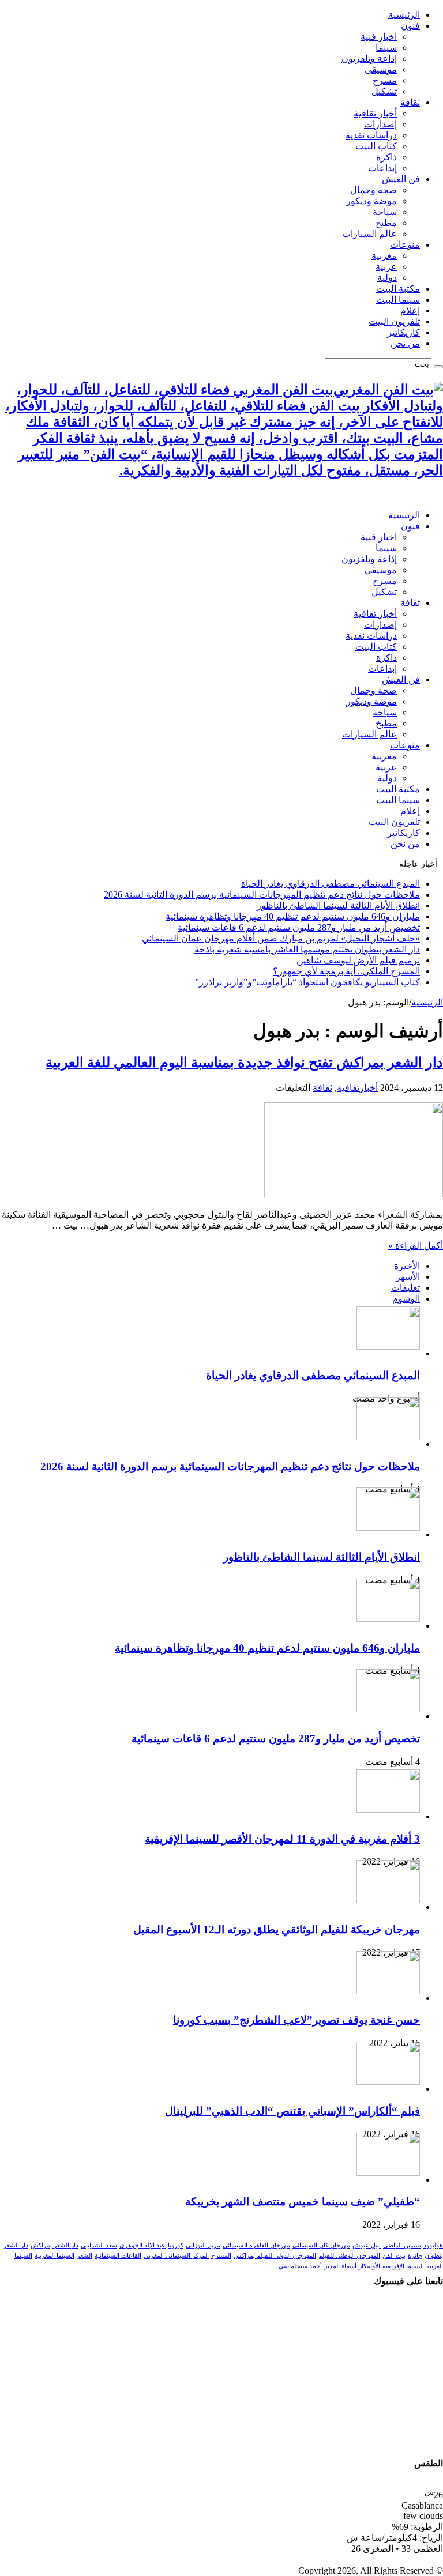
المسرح (221, 2256)
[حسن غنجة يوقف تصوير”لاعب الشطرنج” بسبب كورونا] (388, 1991)
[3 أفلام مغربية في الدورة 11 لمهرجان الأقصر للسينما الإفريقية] (388, 1809)
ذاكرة (386, 157)
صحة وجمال (373, 190)
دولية (387, 278)
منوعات (405, 245)
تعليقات (406, 1288)
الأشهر (408, 1277)
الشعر (85, 2256)
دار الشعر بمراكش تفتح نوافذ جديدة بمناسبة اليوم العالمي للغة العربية (244, 1063)
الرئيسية (404, 15)
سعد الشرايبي (99, 2245)
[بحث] (438, 367)
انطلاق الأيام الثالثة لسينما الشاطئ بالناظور (338, 905)
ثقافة (410, 102)
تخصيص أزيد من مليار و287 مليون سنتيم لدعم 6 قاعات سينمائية (299, 927)
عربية (386, 267)
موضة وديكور (371, 201)
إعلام (410, 310)
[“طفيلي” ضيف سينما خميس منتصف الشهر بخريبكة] (388, 2173)
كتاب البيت (376, 146)
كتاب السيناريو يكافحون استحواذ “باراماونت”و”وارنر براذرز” (307, 982)
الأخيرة (407, 1266)
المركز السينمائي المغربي (176, 2256)
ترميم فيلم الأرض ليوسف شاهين (358, 960)
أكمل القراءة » (416, 1246)
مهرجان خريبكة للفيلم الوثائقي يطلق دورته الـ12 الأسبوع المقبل (277, 1929)
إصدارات (380, 124)
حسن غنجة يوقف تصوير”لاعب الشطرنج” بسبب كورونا (296, 2020)
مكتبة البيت (398, 289)
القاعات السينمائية (118, 2256)
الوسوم (406, 1299)
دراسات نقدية (371, 135)
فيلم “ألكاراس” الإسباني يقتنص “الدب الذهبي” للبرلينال (292, 2111)
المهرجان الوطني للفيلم (349, 2256)
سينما (386, 48)
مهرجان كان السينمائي (321, 2245)
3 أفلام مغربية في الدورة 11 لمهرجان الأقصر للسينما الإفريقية (282, 1839)
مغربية (384, 256)
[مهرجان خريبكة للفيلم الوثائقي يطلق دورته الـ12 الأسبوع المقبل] (388, 1900)
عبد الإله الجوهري (142, 2245)
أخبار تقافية (375, 113)
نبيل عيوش (367, 2245)
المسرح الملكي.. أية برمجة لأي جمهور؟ (346, 971)
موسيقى (381, 69)
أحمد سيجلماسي (300, 2266)
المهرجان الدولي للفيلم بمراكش (275, 2256)
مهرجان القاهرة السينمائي (256, 2245)
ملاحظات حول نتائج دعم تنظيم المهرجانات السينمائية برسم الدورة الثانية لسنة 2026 (262, 895)
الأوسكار (369, 2266)
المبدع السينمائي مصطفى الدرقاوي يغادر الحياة (331, 884)
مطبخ (386, 223)
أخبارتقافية (357, 1088)
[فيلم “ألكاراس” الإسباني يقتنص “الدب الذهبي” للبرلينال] (388, 2082)
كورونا (176, 2245)
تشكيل (384, 91)
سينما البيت (398, 300)
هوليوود (433, 2245)
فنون (410, 26)
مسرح (385, 80)
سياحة (385, 212)
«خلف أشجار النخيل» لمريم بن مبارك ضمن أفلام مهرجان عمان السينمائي (281, 938)
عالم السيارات (369, 234)
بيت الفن (394, 2256)
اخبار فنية (379, 37)
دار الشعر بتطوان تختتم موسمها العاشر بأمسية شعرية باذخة (307, 949)
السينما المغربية (55, 2256)
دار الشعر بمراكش (55, 2245)
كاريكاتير (403, 332)
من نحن (405, 343)
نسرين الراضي (402, 2245)
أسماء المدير (340, 2266)
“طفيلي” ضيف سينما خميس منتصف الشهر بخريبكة (303, 2202)
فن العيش (401, 179)
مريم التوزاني (203, 2245)
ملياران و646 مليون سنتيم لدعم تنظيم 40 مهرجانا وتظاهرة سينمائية (293, 916)
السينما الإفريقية (403, 2266)
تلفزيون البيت (394, 321)
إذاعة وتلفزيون (369, 59)
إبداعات (382, 168)
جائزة (415, 2256)
